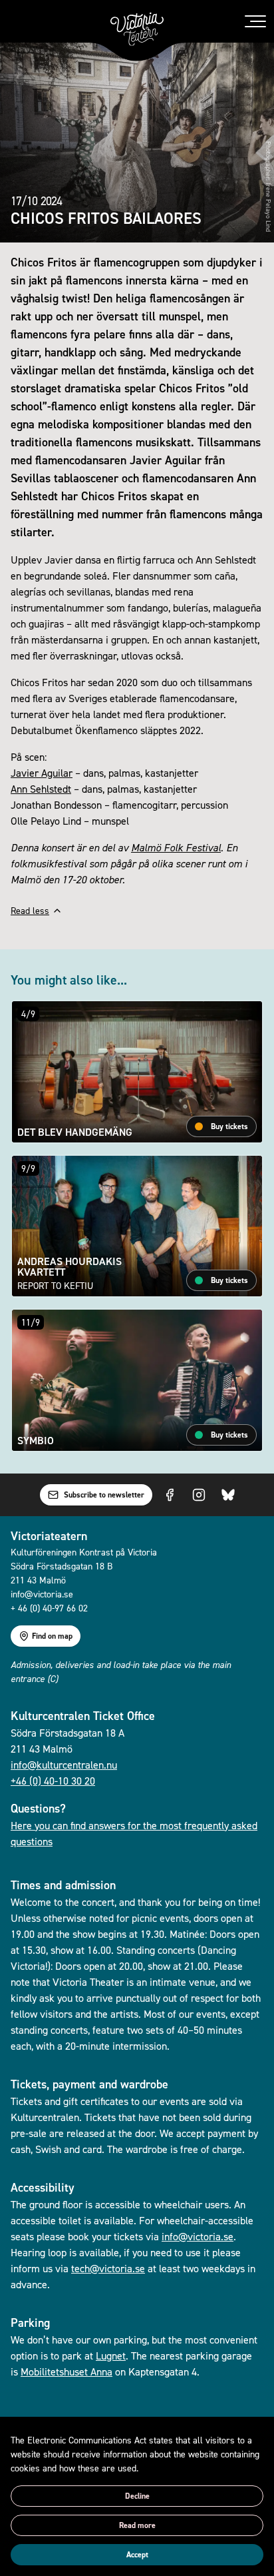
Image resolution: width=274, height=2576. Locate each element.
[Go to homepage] (137, 29)
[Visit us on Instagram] (199, 1495)
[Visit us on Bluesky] (228, 1495)
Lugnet (111, 2356)
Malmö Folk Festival (176, 847)
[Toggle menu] (255, 21)
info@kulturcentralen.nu (64, 1765)
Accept (137, 2555)
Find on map (52, 1636)
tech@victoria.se (108, 2268)
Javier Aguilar (42, 773)
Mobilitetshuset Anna (67, 2371)
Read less (30, 910)
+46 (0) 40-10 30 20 (53, 1781)
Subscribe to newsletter (104, 1495)
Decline (137, 2496)
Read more (137, 2525)
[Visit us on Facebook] (170, 1495)
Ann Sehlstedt (41, 789)
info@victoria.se (198, 2236)
